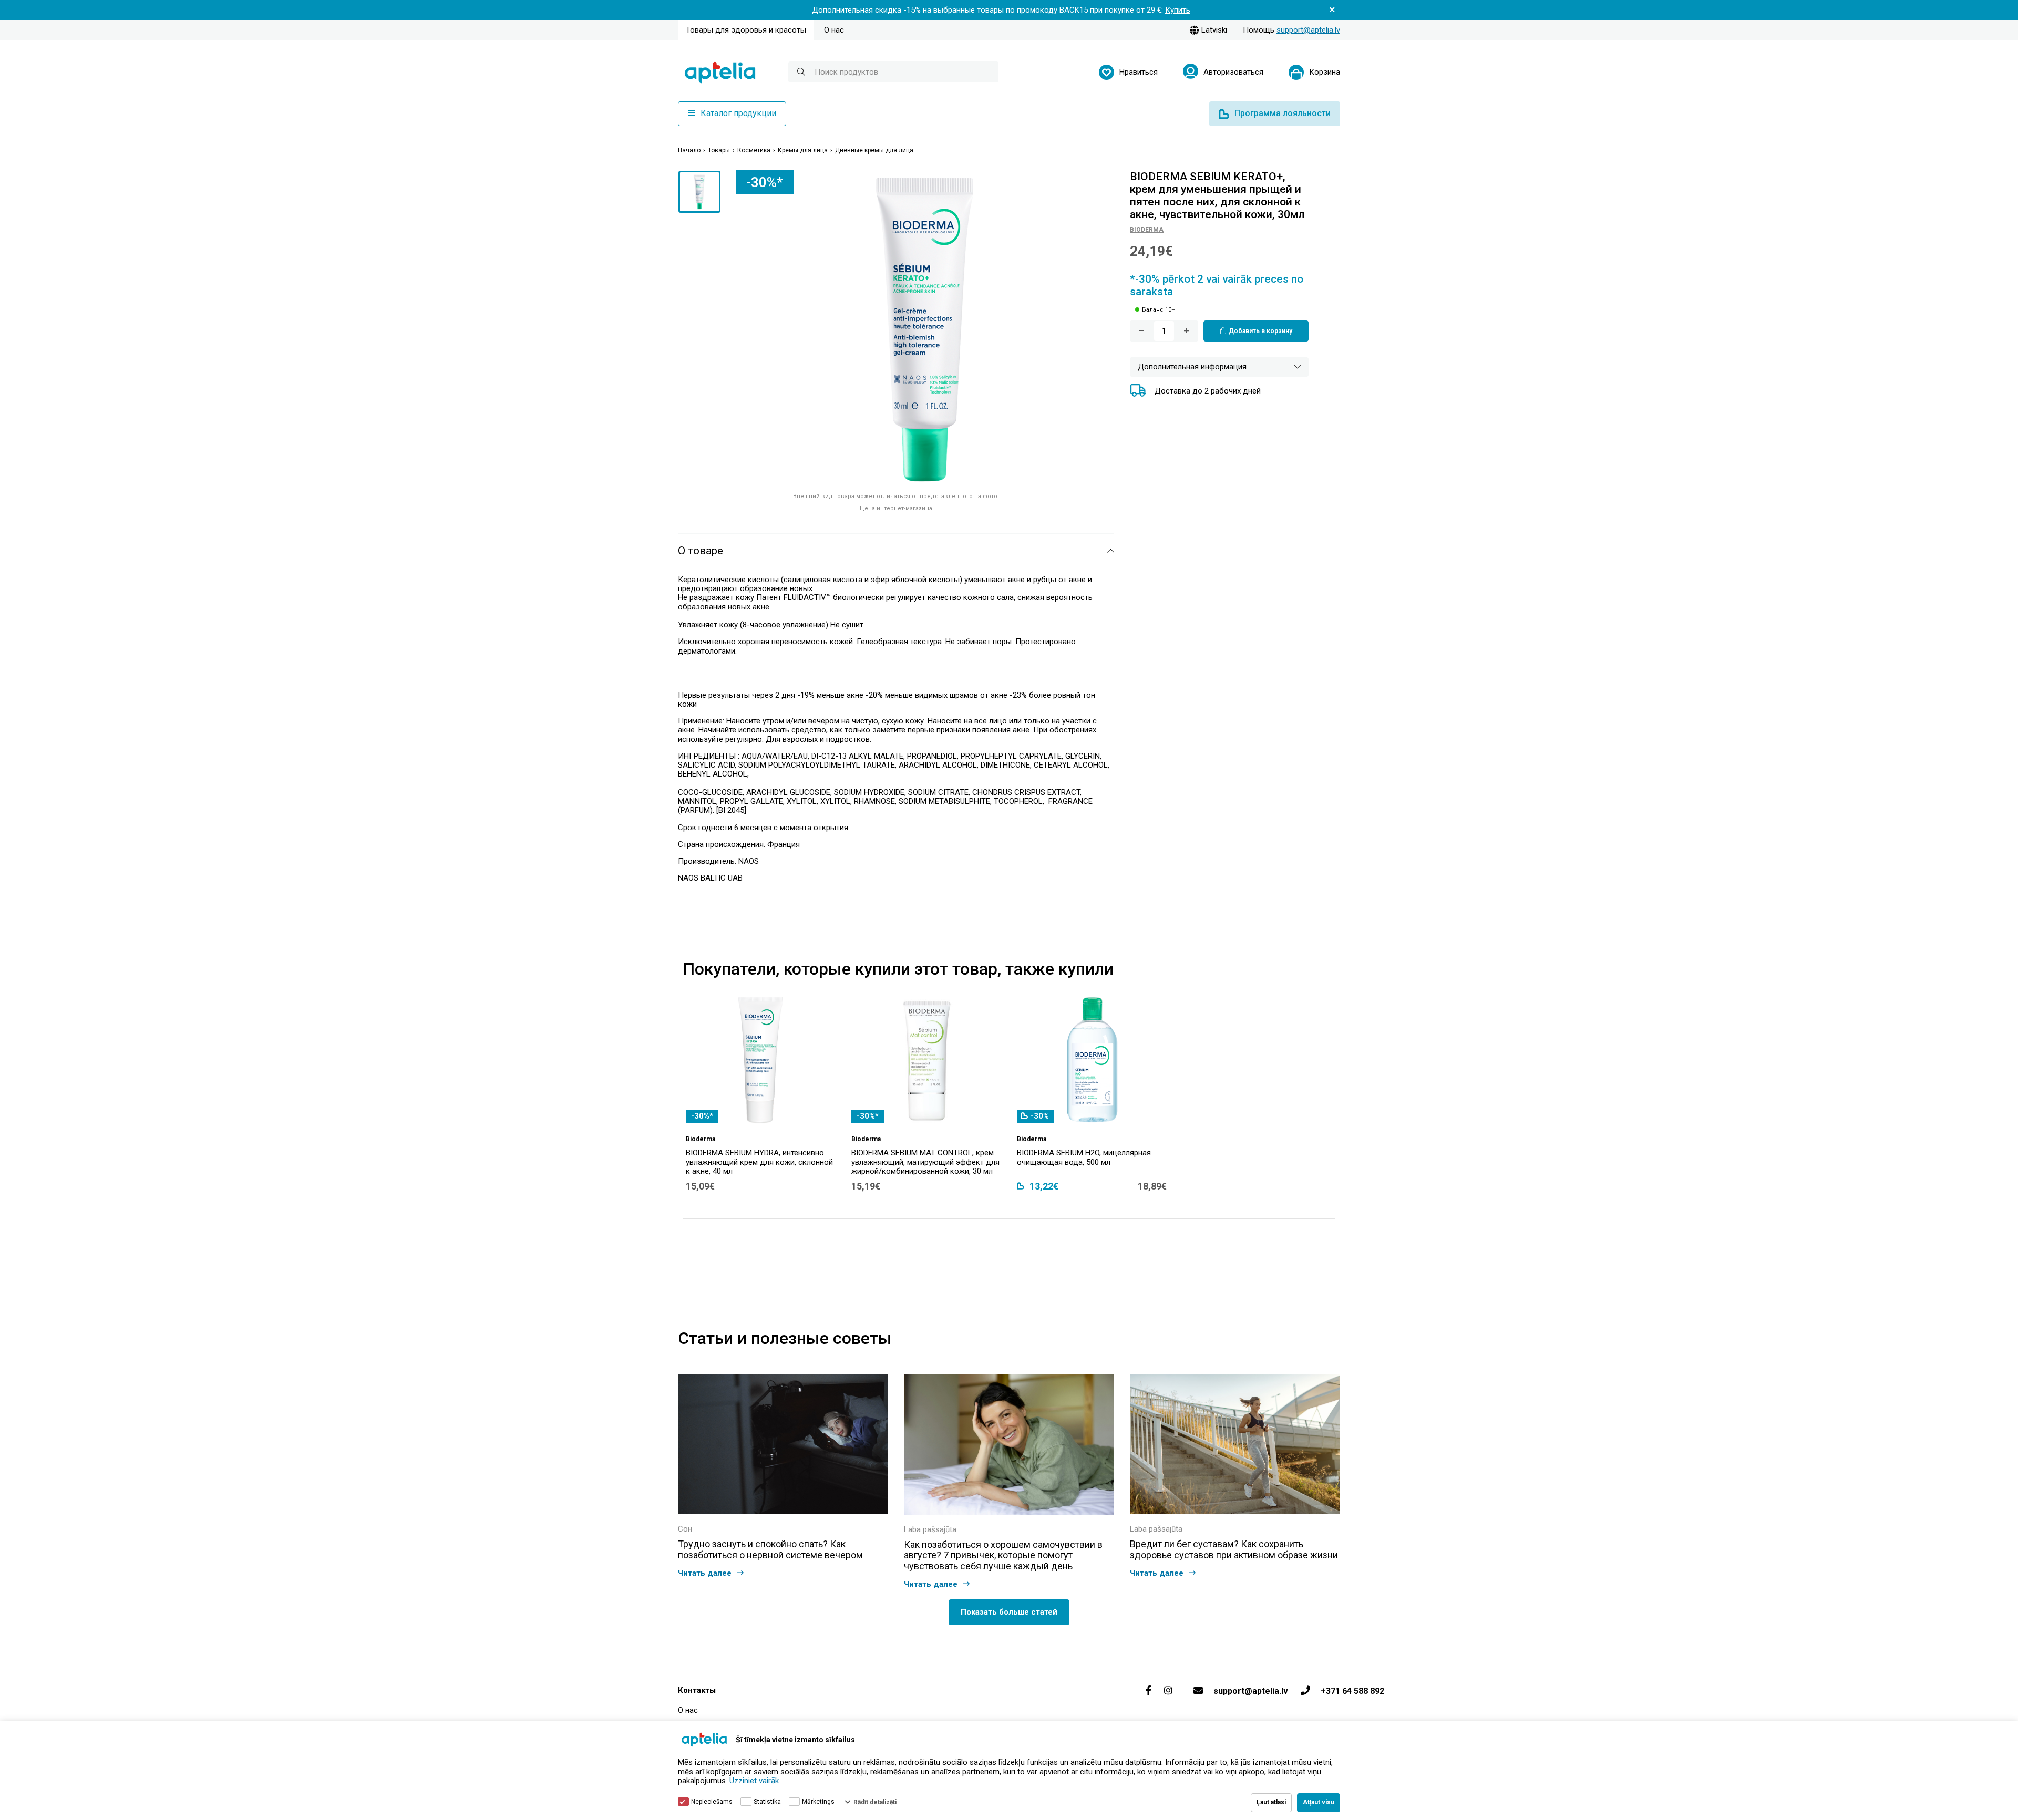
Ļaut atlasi (1271, 1802)
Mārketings (818, 1802)
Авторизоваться (1233, 72)
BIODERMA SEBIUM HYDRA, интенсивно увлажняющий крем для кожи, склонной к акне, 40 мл (759, 1162)
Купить (1178, 10)
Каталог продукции (738, 113)
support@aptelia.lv (1308, 30)
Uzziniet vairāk (754, 1781)
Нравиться (1139, 72)
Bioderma (1147, 229)
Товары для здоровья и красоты (746, 30)
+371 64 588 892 (1352, 1691)
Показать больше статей (1009, 1612)
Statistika (767, 1802)
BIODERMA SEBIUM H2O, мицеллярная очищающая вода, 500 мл (1084, 1157)
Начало (689, 151)
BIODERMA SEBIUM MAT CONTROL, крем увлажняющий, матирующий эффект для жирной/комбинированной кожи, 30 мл (925, 1162)
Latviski (1214, 30)
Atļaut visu (1319, 1802)
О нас (834, 30)
